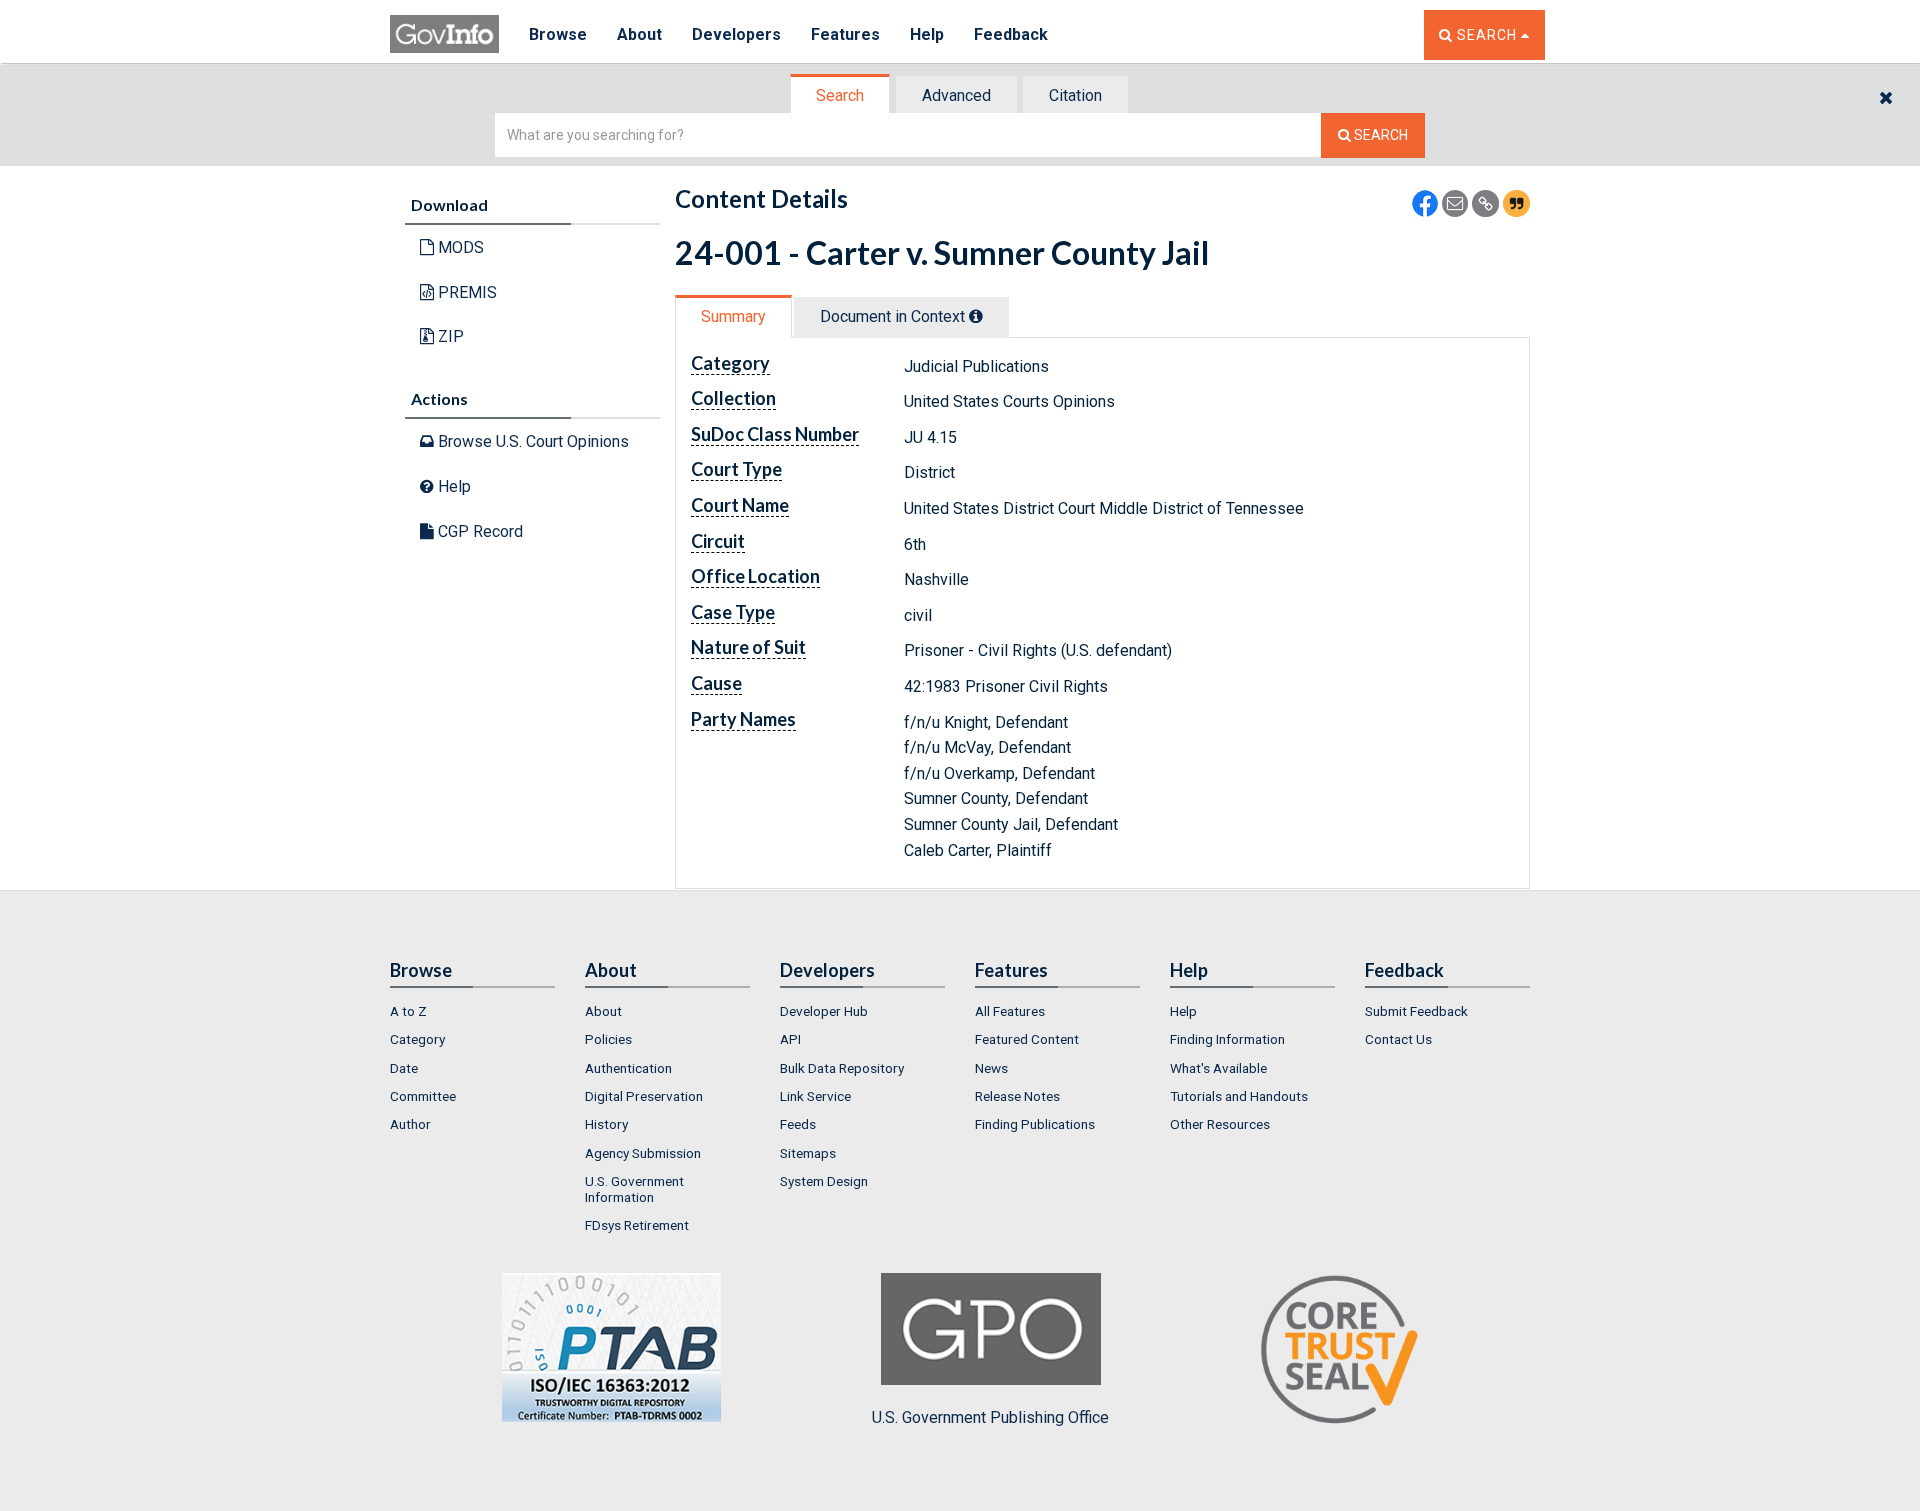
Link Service (815, 1096)
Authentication (628, 1068)
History (606, 1124)
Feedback (1011, 34)
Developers (736, 34)
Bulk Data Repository (842, 1068)
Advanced (956, 95)
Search (840, 95)
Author (410, 1124)
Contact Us (1398, 1039)
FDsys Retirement (637, 1225)
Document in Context (894, 316)
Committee (423, 1096)
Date (404, 1068)
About (639, 34)
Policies (608, 1039)
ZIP (449, 336)
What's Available (1218, 1068)
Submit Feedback (1416, 1011)
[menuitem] (472, 1011)
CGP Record (478, 531)
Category (417, 1039)
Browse (558, 34)
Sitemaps (808, 1153)
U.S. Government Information (634, 1189)
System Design (824, 1181)
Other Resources (1220, 1124)
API (790, 1039)
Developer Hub (824, 1011)
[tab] (841, 95)
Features (845, 34)
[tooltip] (976, 316)
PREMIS (465, 292)
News (991, 1068)
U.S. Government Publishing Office (990, 1417)
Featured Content (1027, 1039)
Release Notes (1017, 1096)
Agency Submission (643, 1153)
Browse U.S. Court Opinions (531, 441)
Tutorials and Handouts (1239, 1096)
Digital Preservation (644, 1096)
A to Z (408, 1011)
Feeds (798, 1124)
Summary (733, 316)
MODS (459, 247)
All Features (1010, 1011)
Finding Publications (1035, 1124)
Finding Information (1227, 1039)
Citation (1075, 95)
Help (927, 34)
